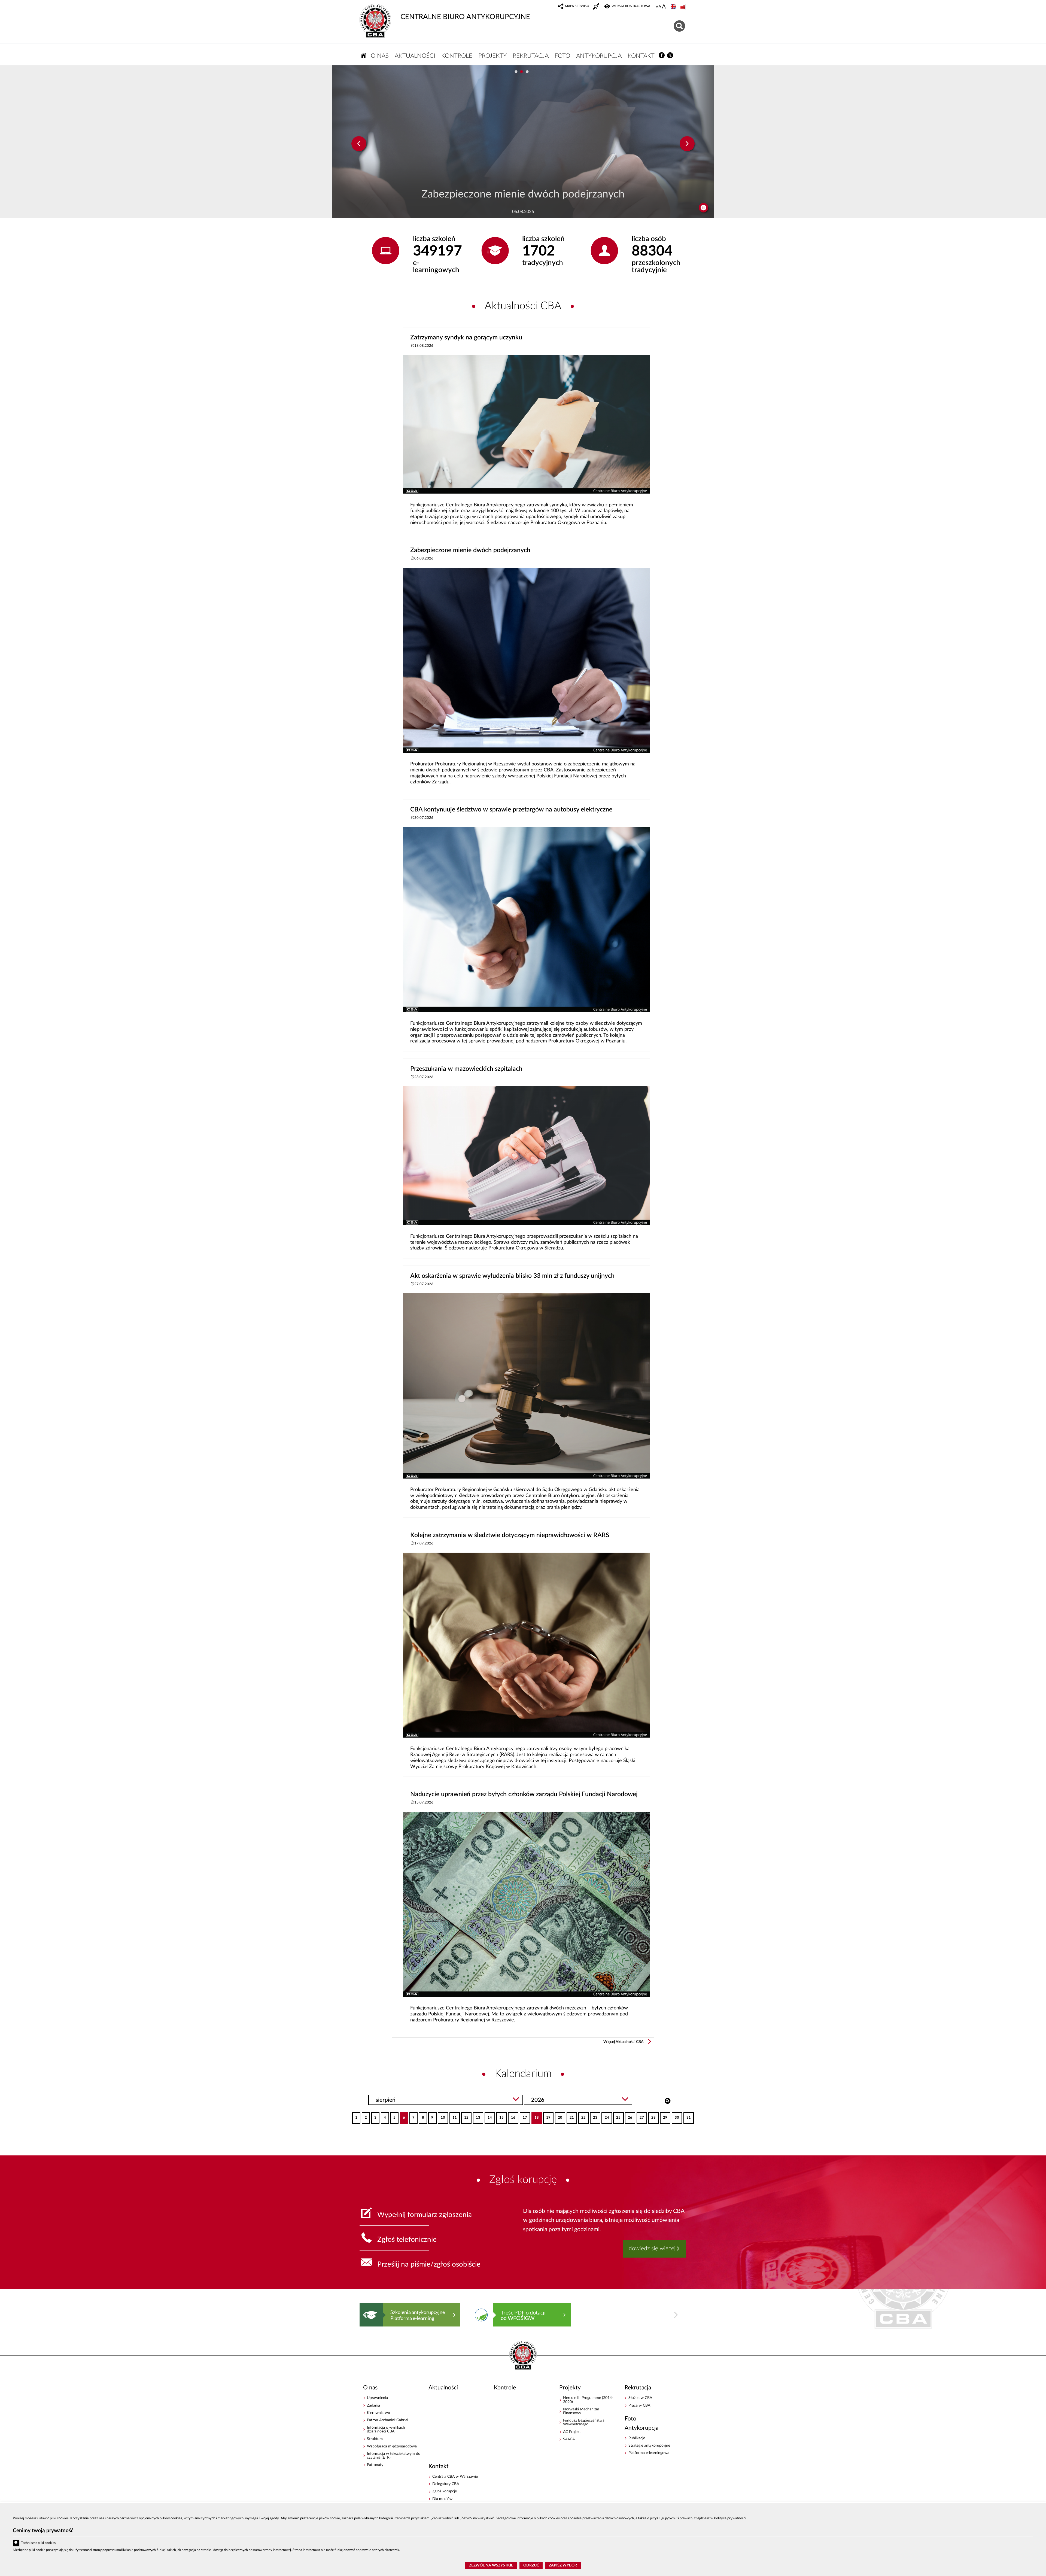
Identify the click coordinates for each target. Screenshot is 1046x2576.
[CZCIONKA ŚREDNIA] (660, 7)
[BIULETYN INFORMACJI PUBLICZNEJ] (683, 7)
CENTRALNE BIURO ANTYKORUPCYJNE (465, 17)
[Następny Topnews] (687, 144)
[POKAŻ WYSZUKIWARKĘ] (680, 25)
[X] (670, 55)
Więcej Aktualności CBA (624, 2042)
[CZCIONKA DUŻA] (664, 7)
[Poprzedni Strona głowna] (365, 2315)
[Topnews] (359, 144)
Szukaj (668, 2100)
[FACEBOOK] (662, 55)
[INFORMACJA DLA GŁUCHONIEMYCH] (597, 7)
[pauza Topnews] (703, 208)
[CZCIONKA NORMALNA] (657, 7)
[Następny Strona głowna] (676, 2315)
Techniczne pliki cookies (38, 2543)
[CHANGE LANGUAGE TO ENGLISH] (674, 7)
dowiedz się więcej (652, 2248)
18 (535, 2116)
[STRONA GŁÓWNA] (364, 55)
